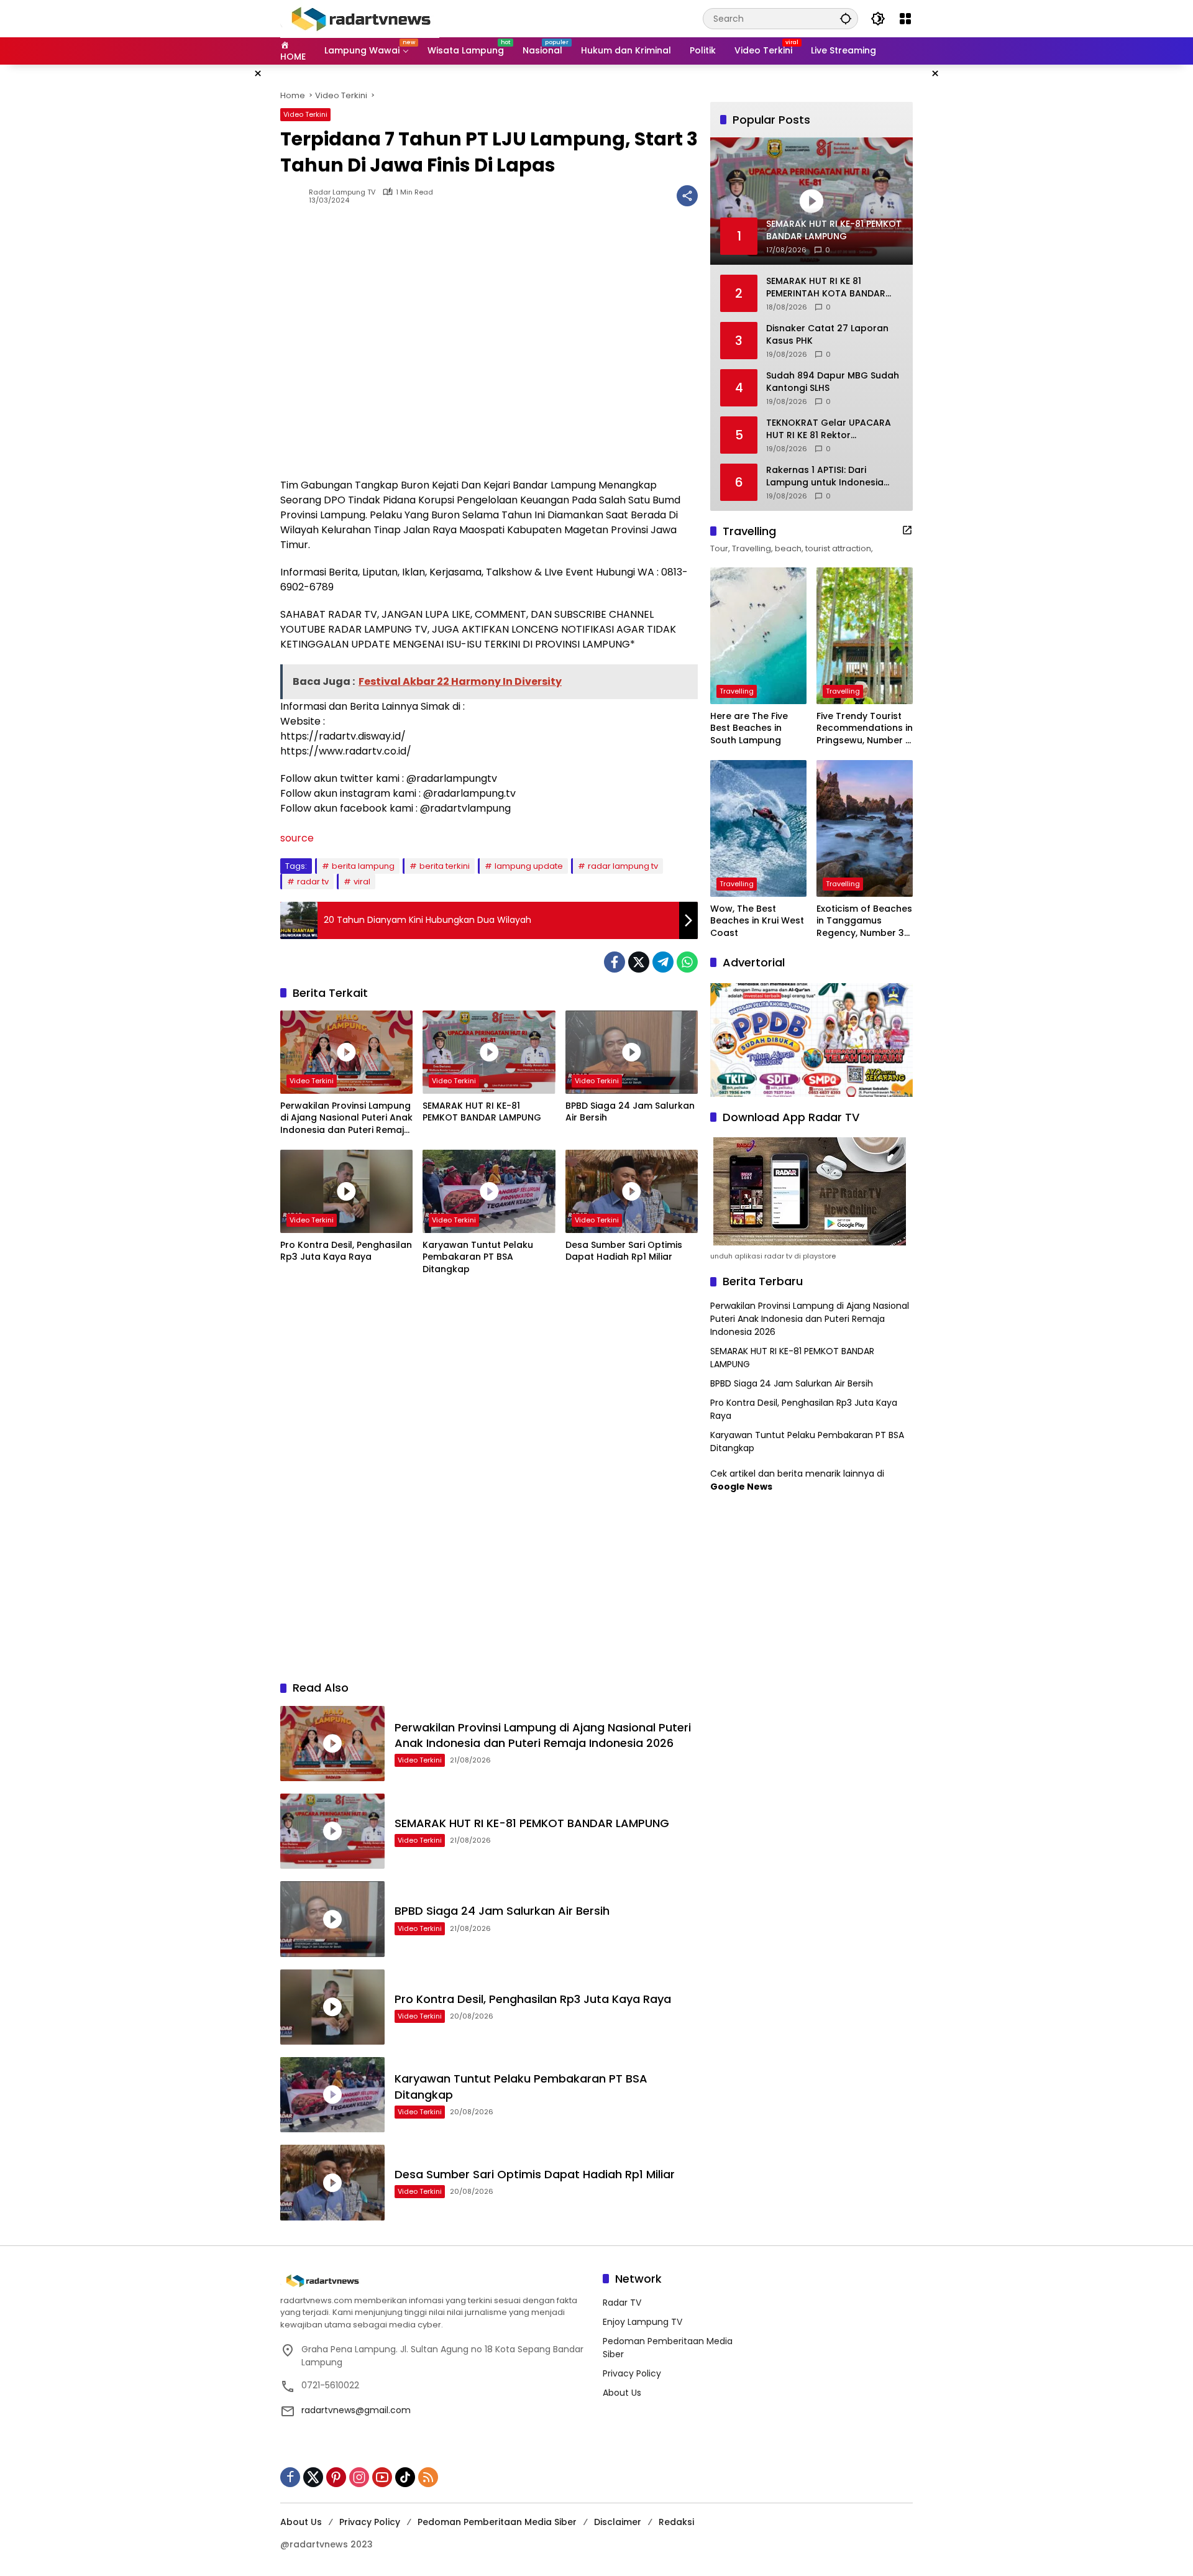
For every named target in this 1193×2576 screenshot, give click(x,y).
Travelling (737, 691)
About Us (622, 2393)
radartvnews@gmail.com (356, 2410)
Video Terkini (305, 114)
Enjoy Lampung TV (642, 2322)
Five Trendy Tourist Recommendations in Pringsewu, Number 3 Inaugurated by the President (865, 729)
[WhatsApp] (687, 962)
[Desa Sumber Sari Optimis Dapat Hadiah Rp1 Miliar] (632, 1191)
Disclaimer (618, 2522)
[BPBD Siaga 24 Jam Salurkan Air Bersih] (632, 1052)
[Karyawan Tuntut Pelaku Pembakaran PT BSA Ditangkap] (489, 1191)
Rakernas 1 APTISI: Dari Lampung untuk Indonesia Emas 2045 (825, 476)
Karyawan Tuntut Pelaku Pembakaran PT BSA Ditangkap (478, 1257)
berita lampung (363, 866)
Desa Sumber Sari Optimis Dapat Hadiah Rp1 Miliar (624, 1251)
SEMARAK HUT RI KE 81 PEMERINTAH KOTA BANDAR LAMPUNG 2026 (826, 287)
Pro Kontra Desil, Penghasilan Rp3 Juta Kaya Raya (346, 1251)
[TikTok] (405, 2477)
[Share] (687, 196)
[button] (846, 18)
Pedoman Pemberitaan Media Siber (497, 2522)
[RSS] (428, 2477)
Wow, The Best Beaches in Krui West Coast (757, 921)
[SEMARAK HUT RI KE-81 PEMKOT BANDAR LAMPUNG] (489, 1052)
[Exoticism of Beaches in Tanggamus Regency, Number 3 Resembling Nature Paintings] (865, 828)
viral (362, 882)
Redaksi (676, 2522)
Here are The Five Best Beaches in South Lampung (749, 728)
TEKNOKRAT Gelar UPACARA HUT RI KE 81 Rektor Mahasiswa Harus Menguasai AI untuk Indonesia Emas (832, 429)
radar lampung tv (623, 866)
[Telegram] (663, 962)
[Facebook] (615, 962)
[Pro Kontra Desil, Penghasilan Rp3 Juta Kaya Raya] (346, 1191)
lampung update (529, 866)
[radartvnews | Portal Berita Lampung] (360, 18)
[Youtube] (382, 2477)
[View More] (907, 530)
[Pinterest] (336, 2477)
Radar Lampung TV (342, 192)
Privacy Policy (632, 2373)
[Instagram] (359, 2477)
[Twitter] (639, 962)
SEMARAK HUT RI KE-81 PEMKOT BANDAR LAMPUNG (482, 1112)
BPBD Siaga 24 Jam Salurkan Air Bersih (630, 1112)
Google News (741, 1487)
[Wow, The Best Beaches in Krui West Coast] (758, 828)
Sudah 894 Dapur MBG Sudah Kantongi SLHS (833, 382)
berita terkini (445, 866)
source (297, 838)
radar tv (313, 882)
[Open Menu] (905, 19)
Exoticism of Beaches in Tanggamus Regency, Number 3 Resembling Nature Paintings (864, 921)
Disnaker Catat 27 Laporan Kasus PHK (827, 335)
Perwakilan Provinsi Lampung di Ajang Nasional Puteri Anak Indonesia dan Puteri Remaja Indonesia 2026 (346, 1118)
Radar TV (622, 2303)
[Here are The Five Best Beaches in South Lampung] (758, 636)
